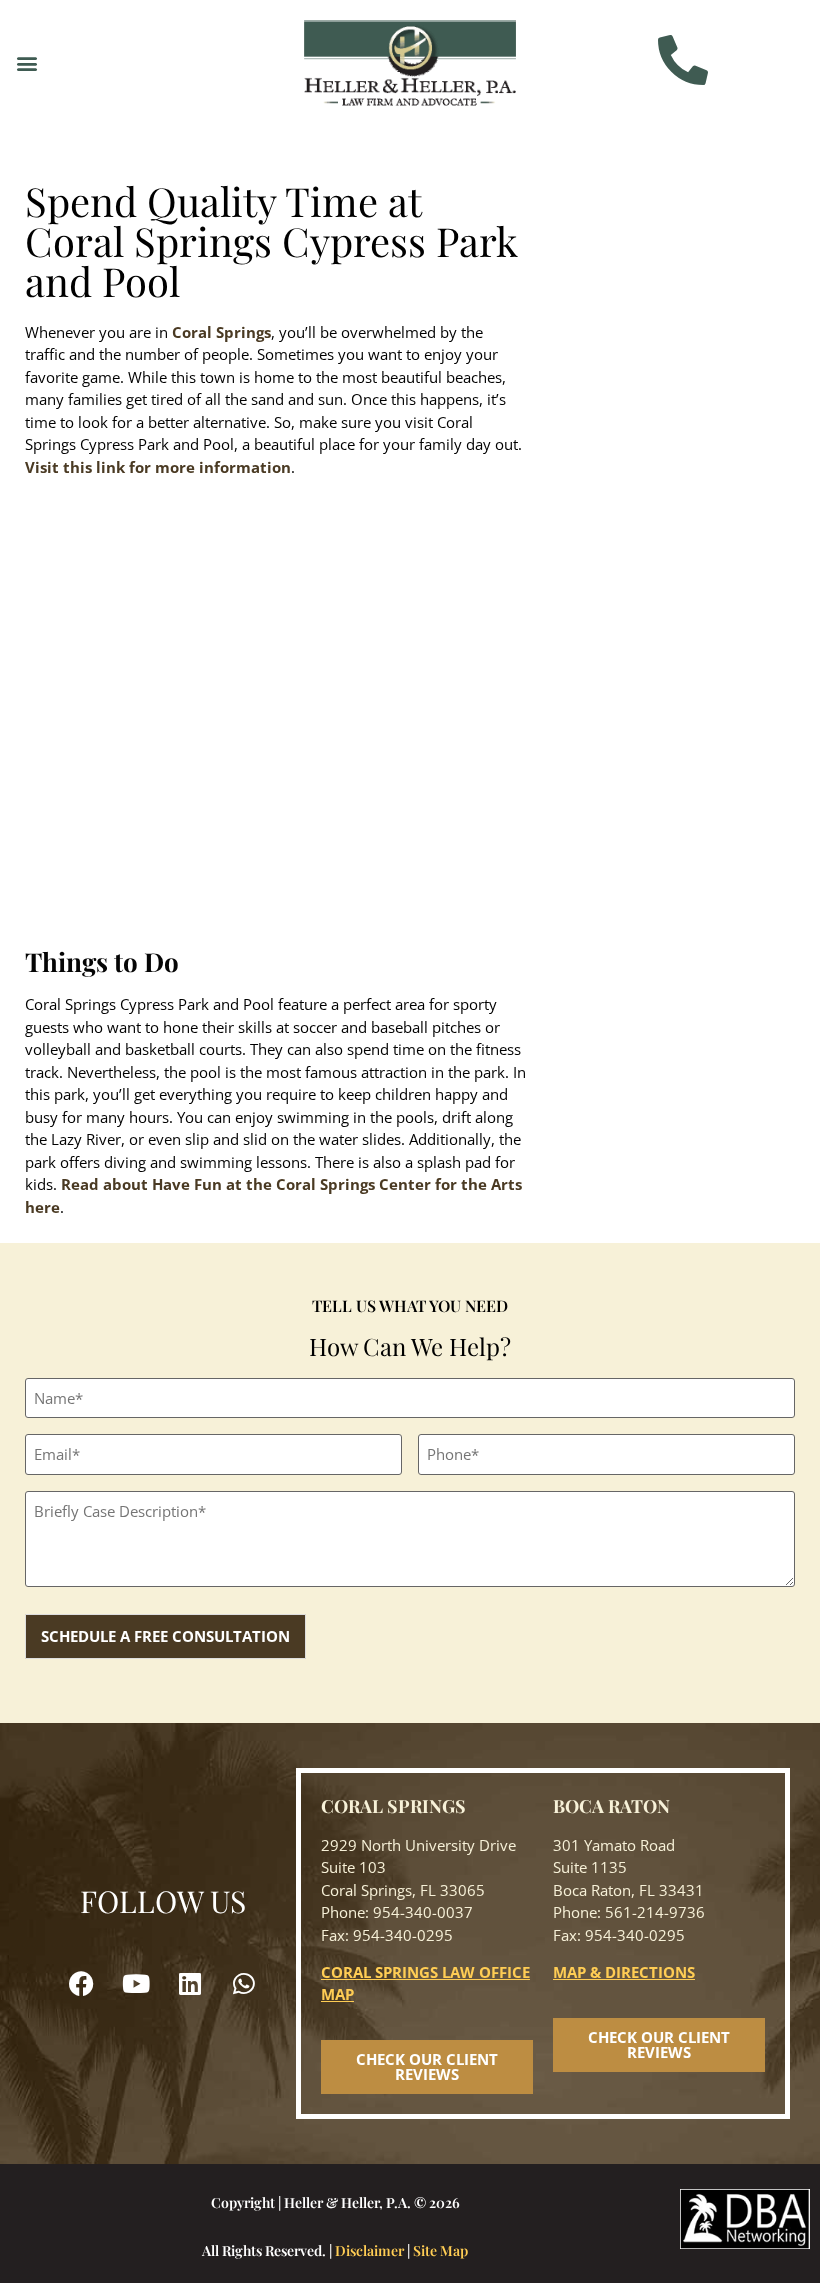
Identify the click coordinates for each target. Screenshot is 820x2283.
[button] (26, 62)
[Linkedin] (190, 1983)
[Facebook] (82, 1983)
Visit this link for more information (158, 467)
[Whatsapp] (244, 1983)
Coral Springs (221, 332)
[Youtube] (136, 1983)
